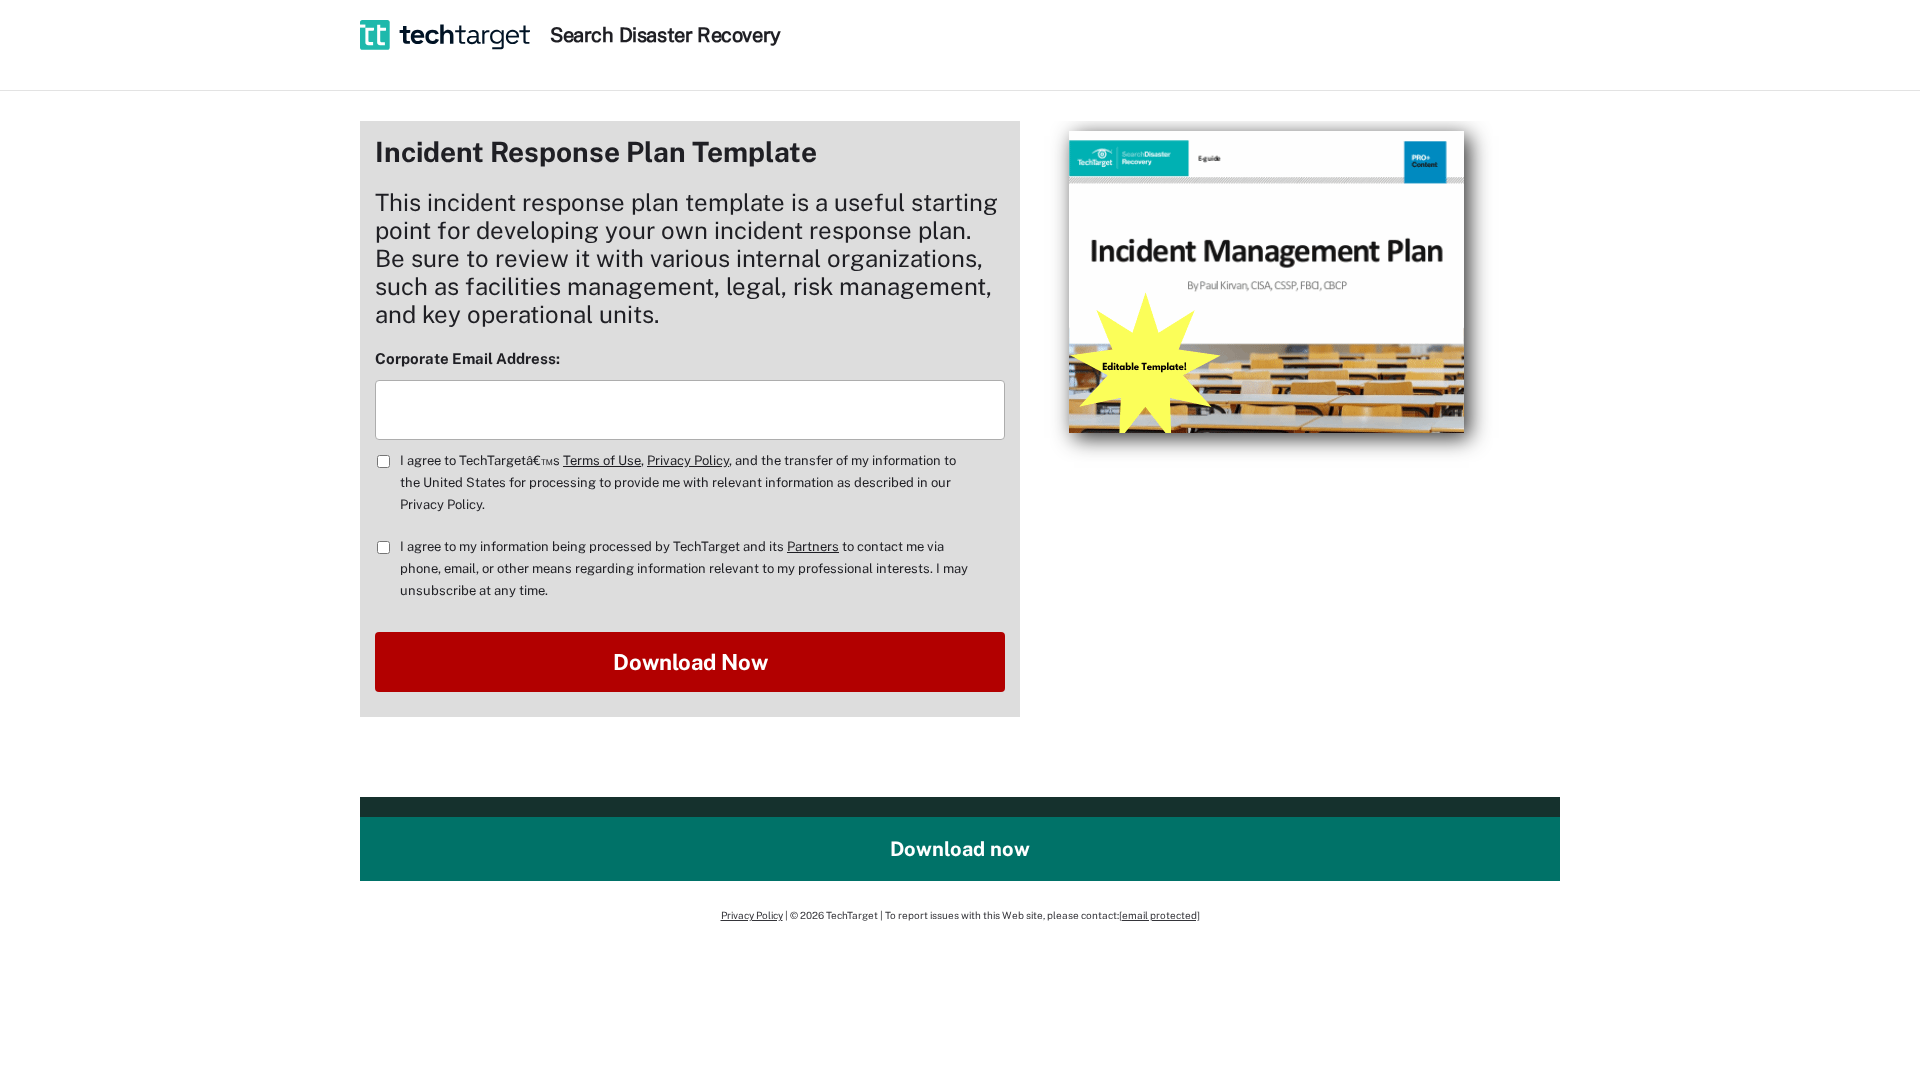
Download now (960, 849)
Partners (813, 546)
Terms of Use (602, 460)
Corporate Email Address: (467, 358)
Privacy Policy (688, 460)
